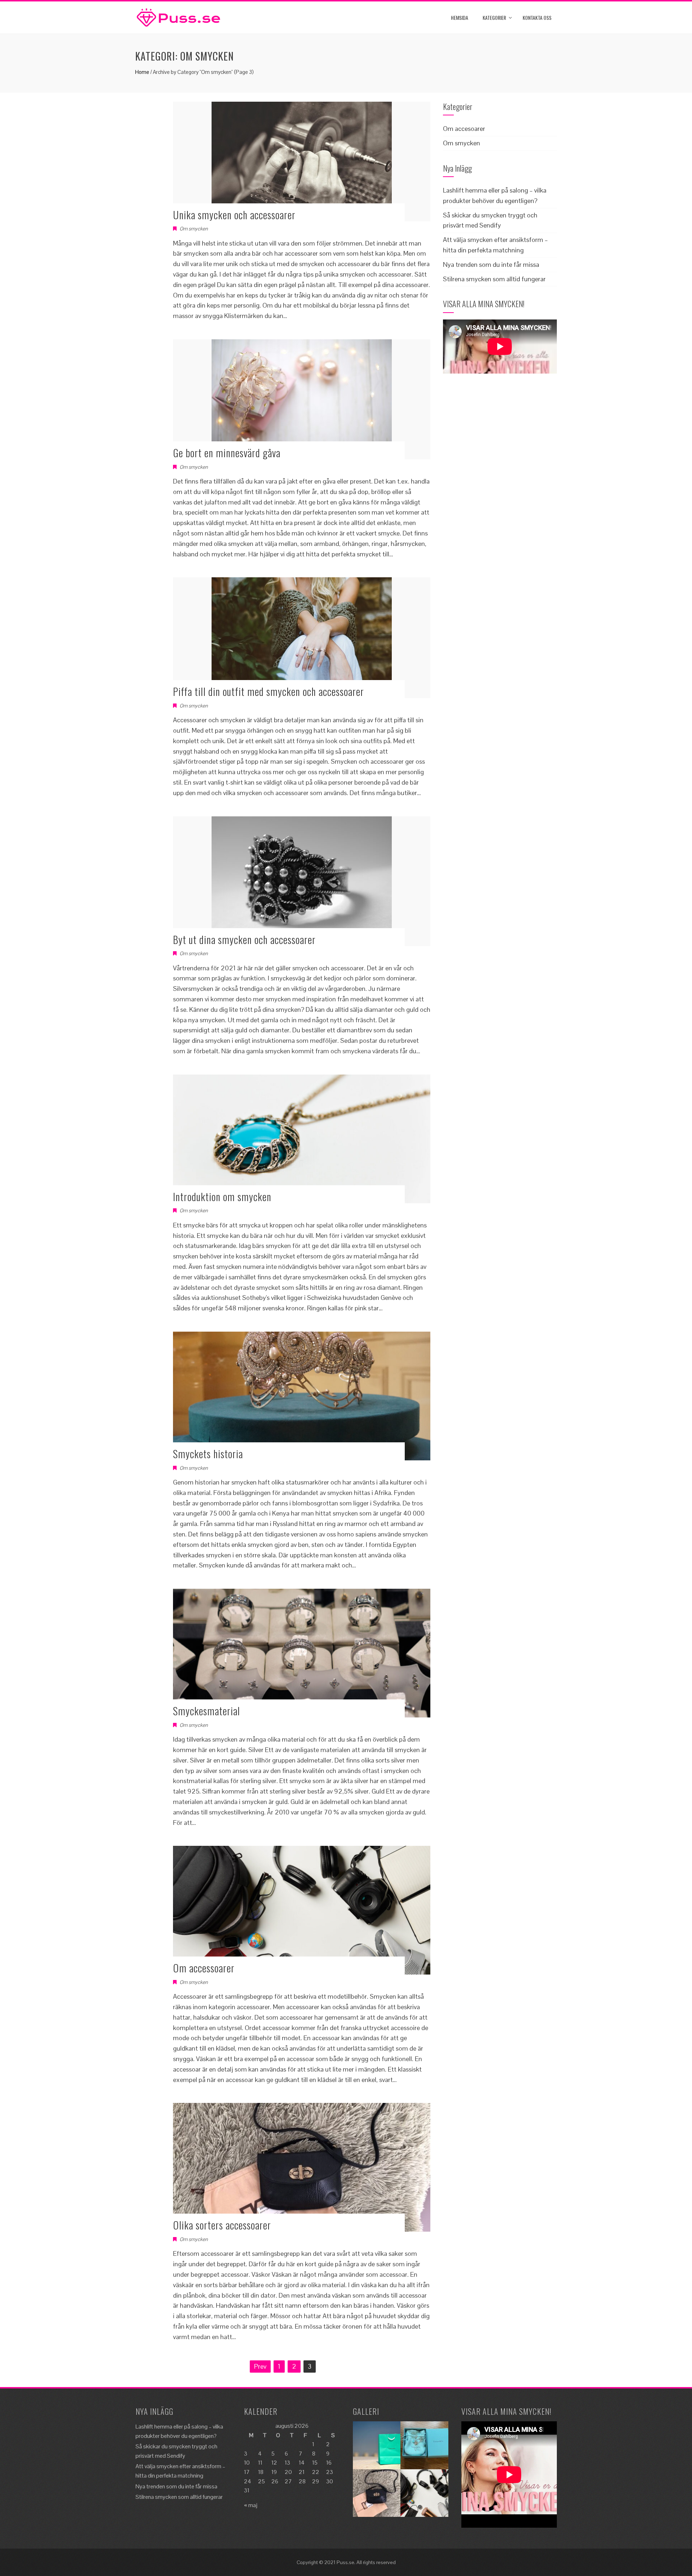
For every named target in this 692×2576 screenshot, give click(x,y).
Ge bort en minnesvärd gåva (227, 453)
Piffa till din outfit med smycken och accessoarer (269, 691)
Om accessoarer (204, 1968)
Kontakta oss (537, 17)
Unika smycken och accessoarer (234, 215)
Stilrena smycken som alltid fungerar (494, 279)
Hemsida (460, 17)
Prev (260, 2366)
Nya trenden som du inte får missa (491, 264)
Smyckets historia (208, 1454)
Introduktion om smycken (222, 1197)
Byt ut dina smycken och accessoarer (244, 939)
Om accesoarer (464, 129)
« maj (251, 2505)
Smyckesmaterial (207, 1711)
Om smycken (194, 229)
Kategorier (494, 17)
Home (142, 72)
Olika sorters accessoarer (222, 2225)
